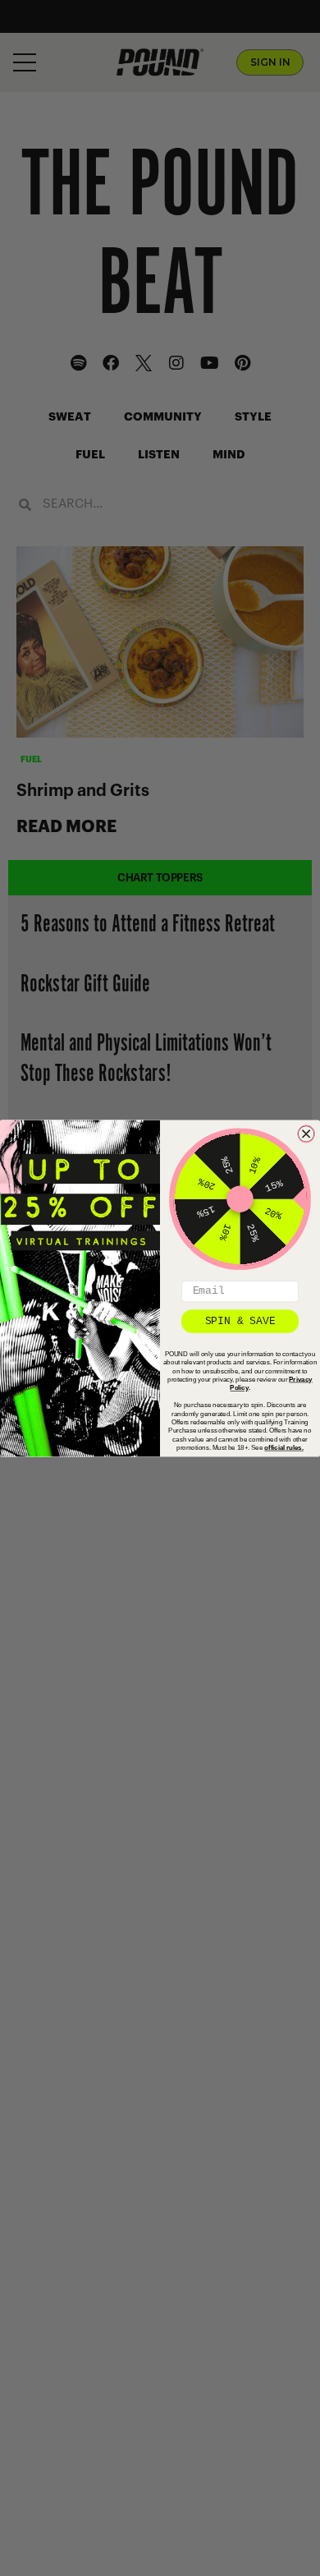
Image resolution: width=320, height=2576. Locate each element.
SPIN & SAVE (240, 1320)
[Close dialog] (306, 1133)
